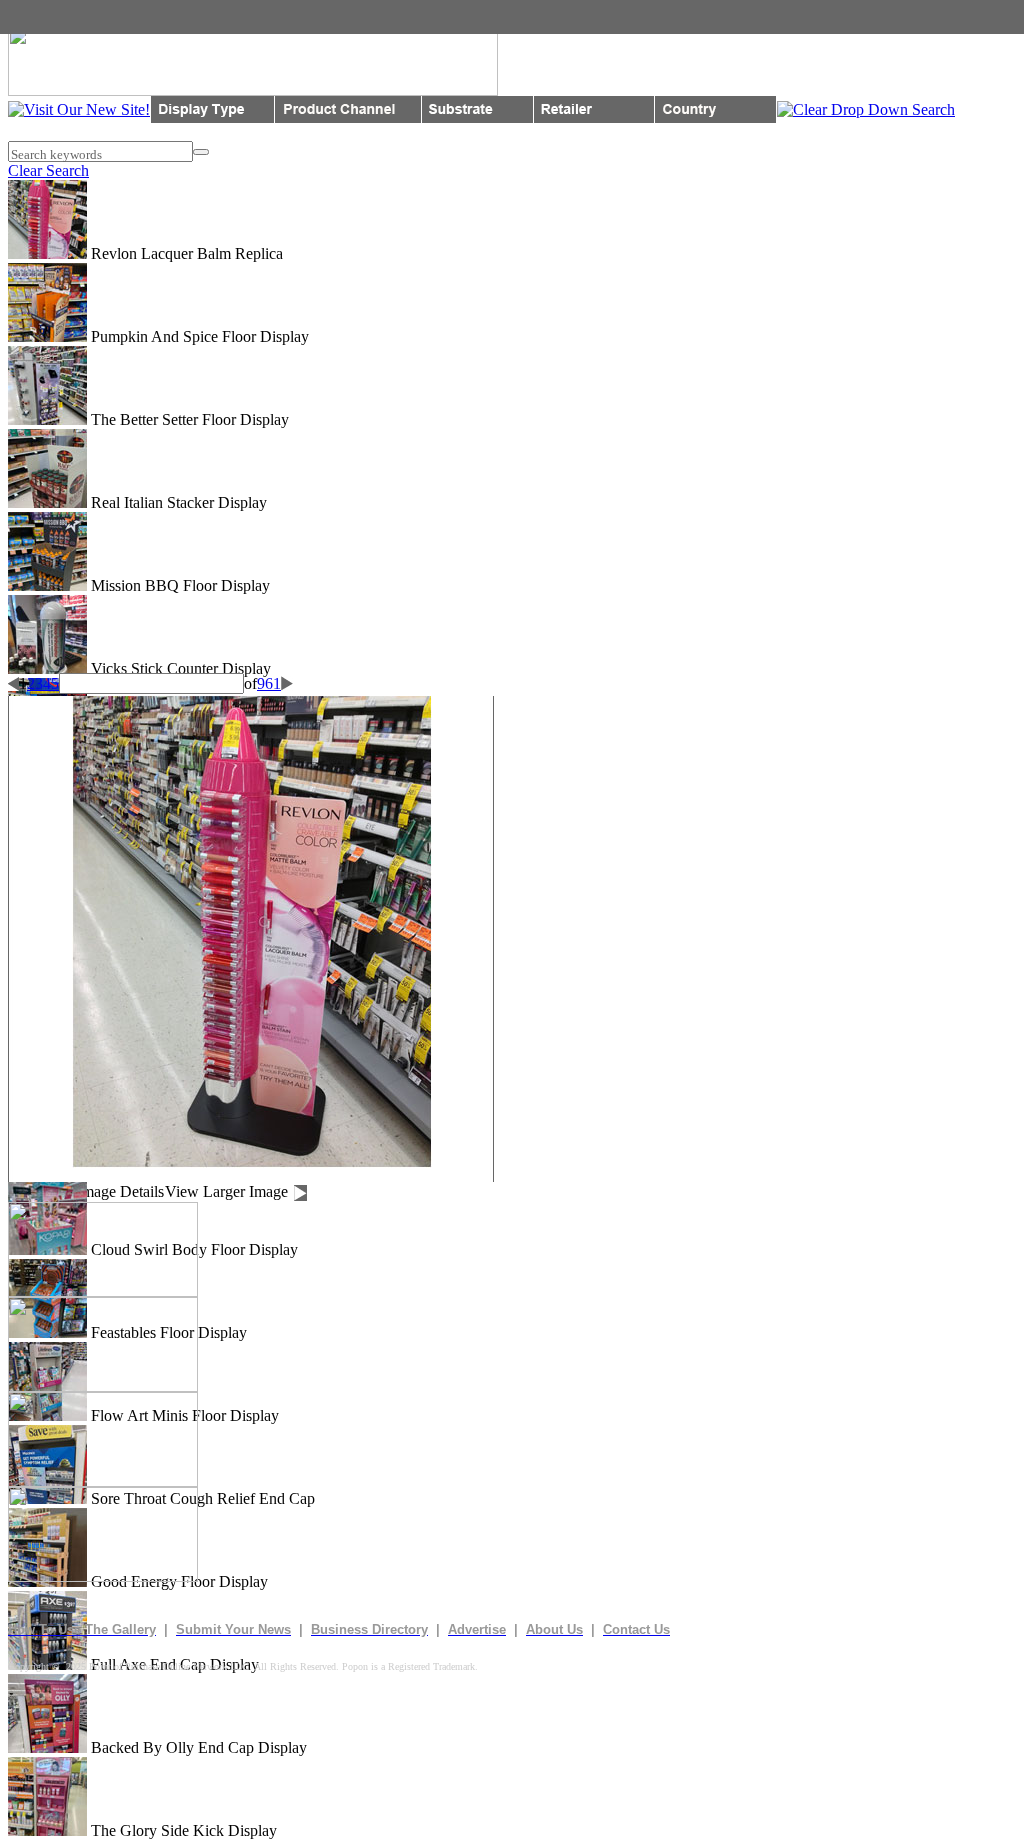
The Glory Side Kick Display (182, 1830)
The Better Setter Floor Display (188, 419)
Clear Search (48, 170)
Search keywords (55, 154)
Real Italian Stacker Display (177, 502)
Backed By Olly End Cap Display (197, 1747)
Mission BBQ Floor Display (178, 585)
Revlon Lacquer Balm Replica (185, 253)
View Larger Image (226, 1191)
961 (269, 683)
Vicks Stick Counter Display (179, 668)
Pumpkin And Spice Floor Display (198, 336)
